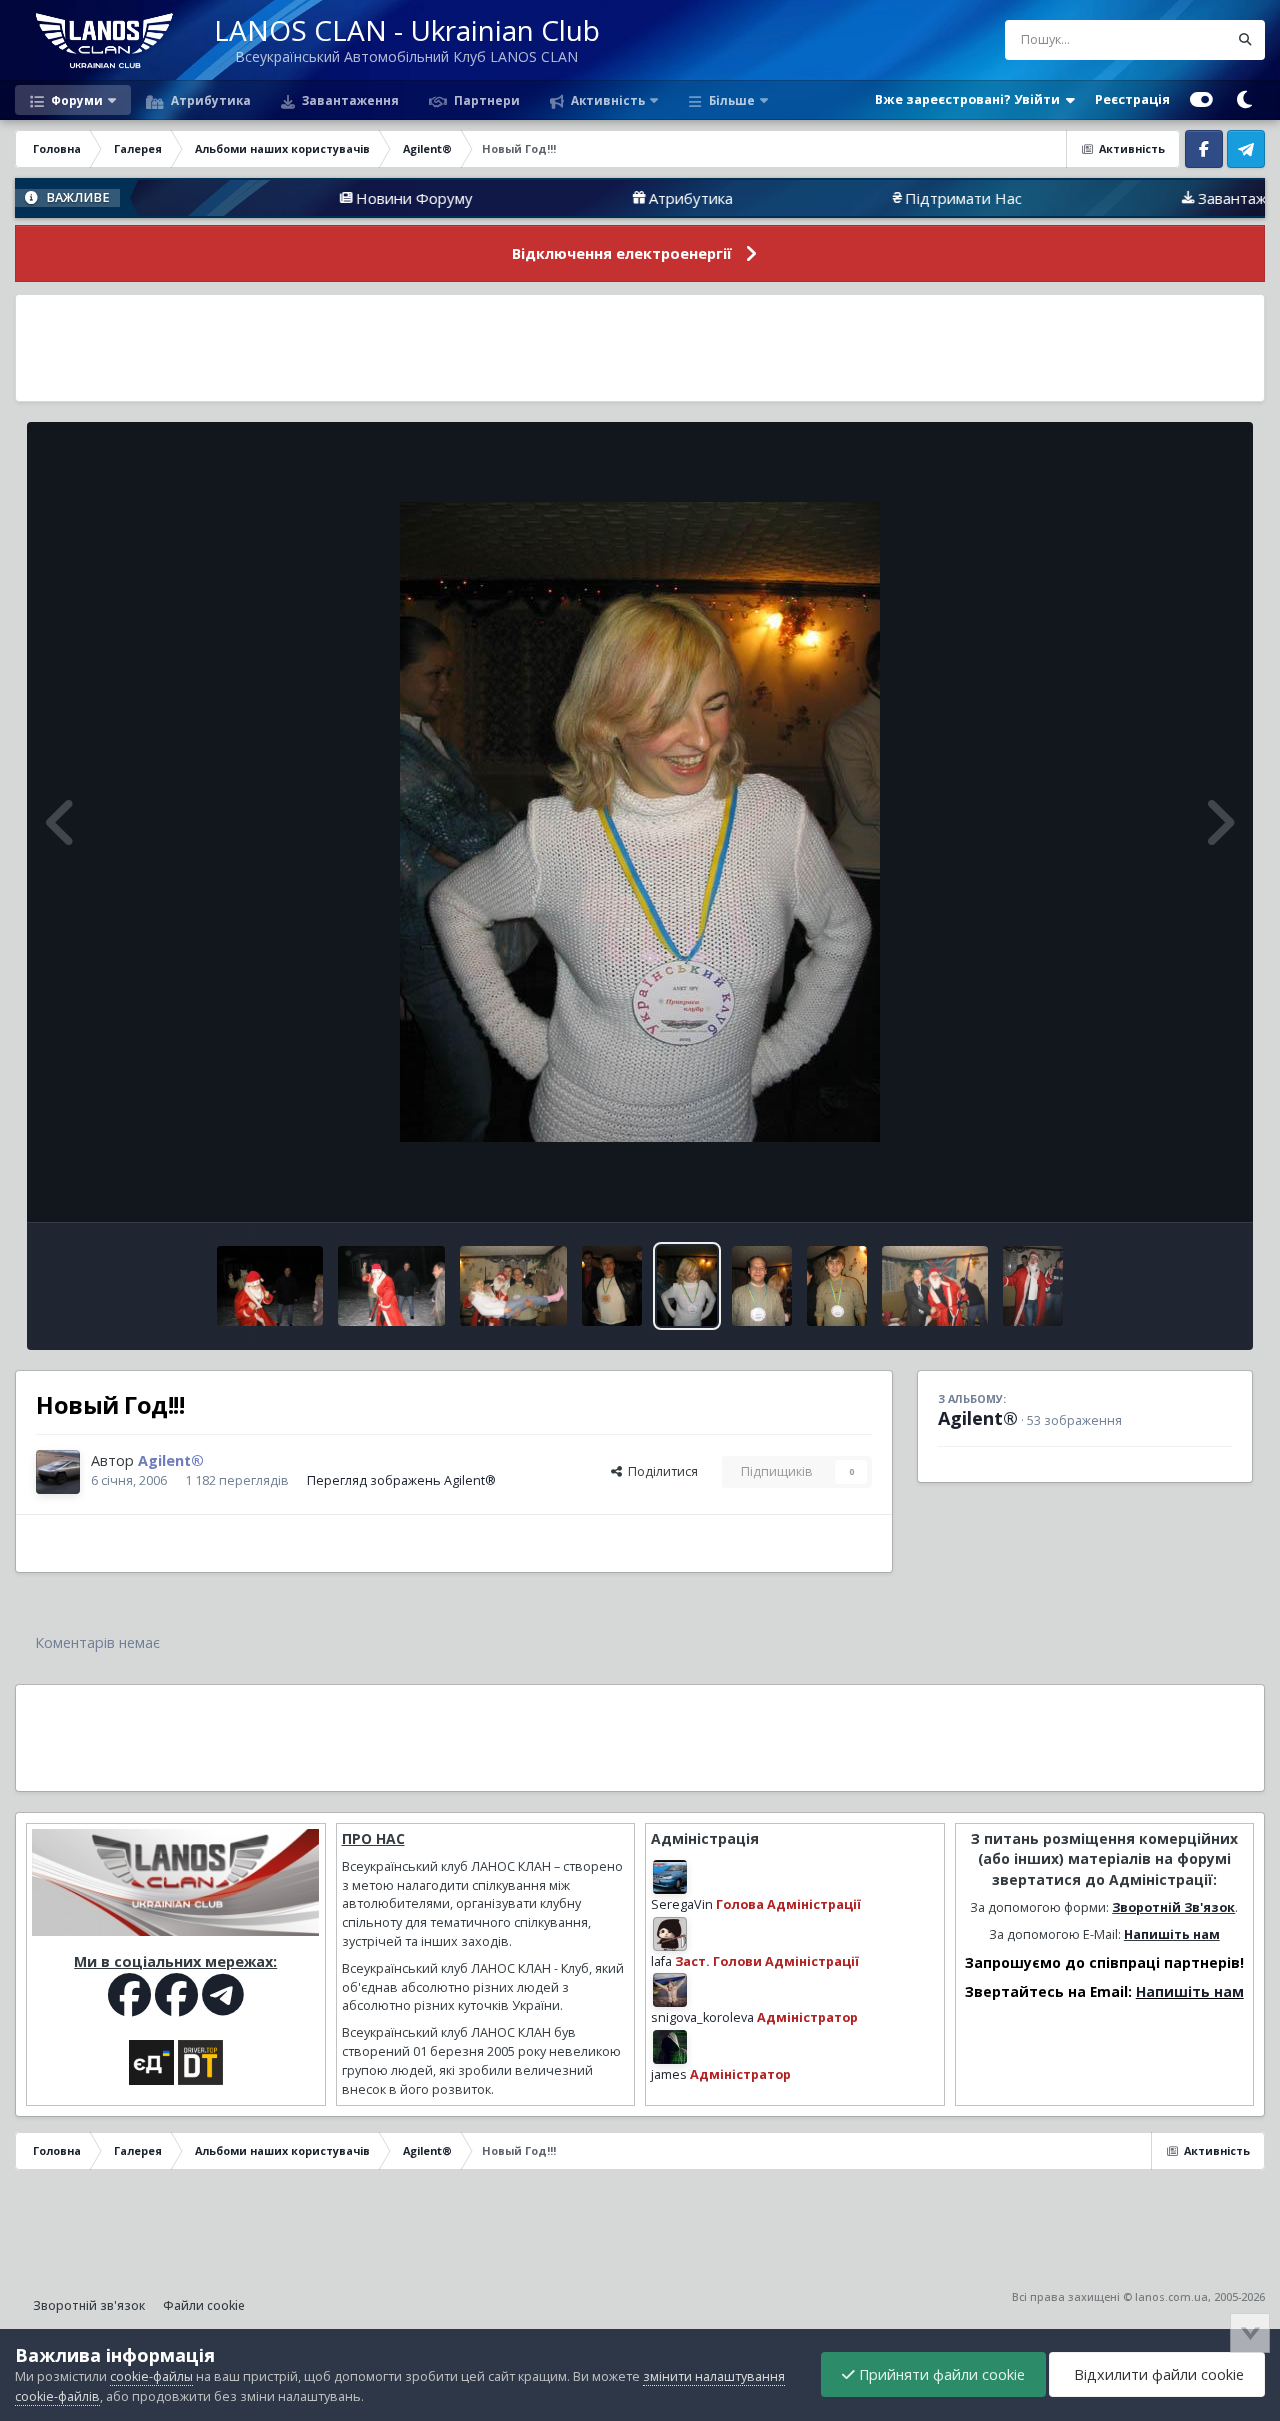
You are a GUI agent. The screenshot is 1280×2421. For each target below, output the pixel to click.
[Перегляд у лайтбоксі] (640, 822)
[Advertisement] (640, 348)
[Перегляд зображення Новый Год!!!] (270, 1286)
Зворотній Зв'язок (1173, 1907)
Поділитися (660, 1471)
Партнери (485, 100)
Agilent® (978, 1418)
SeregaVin (682, 1904)
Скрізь (1182, 39)
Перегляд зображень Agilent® (401, 1480)
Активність (606, 100)
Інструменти (1169, 1185)
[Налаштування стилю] (1201, 100)
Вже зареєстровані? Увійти (970, 99)
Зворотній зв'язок (89, 2305)
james (669, 2074)
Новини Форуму (328, 198)
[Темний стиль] (1244, 100)
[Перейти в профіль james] (670, 2047)
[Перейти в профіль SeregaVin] (670, 1877)
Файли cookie (204, 2305)
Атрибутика (209, 100)
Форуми (75, 100)
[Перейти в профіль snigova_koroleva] (670, 1990)
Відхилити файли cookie (1157, 2374)
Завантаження (349, 100)
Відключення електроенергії (622, 253)
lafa (661, 1961)
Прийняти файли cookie (940, 2374)
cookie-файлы (151, 2376)
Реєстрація (1132, 99)
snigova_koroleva (702, 2017)
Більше (732, 100)
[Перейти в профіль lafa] (670, 1934)
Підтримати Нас (877, 198)
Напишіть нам (1172, 1934)
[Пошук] (1245, 40)
